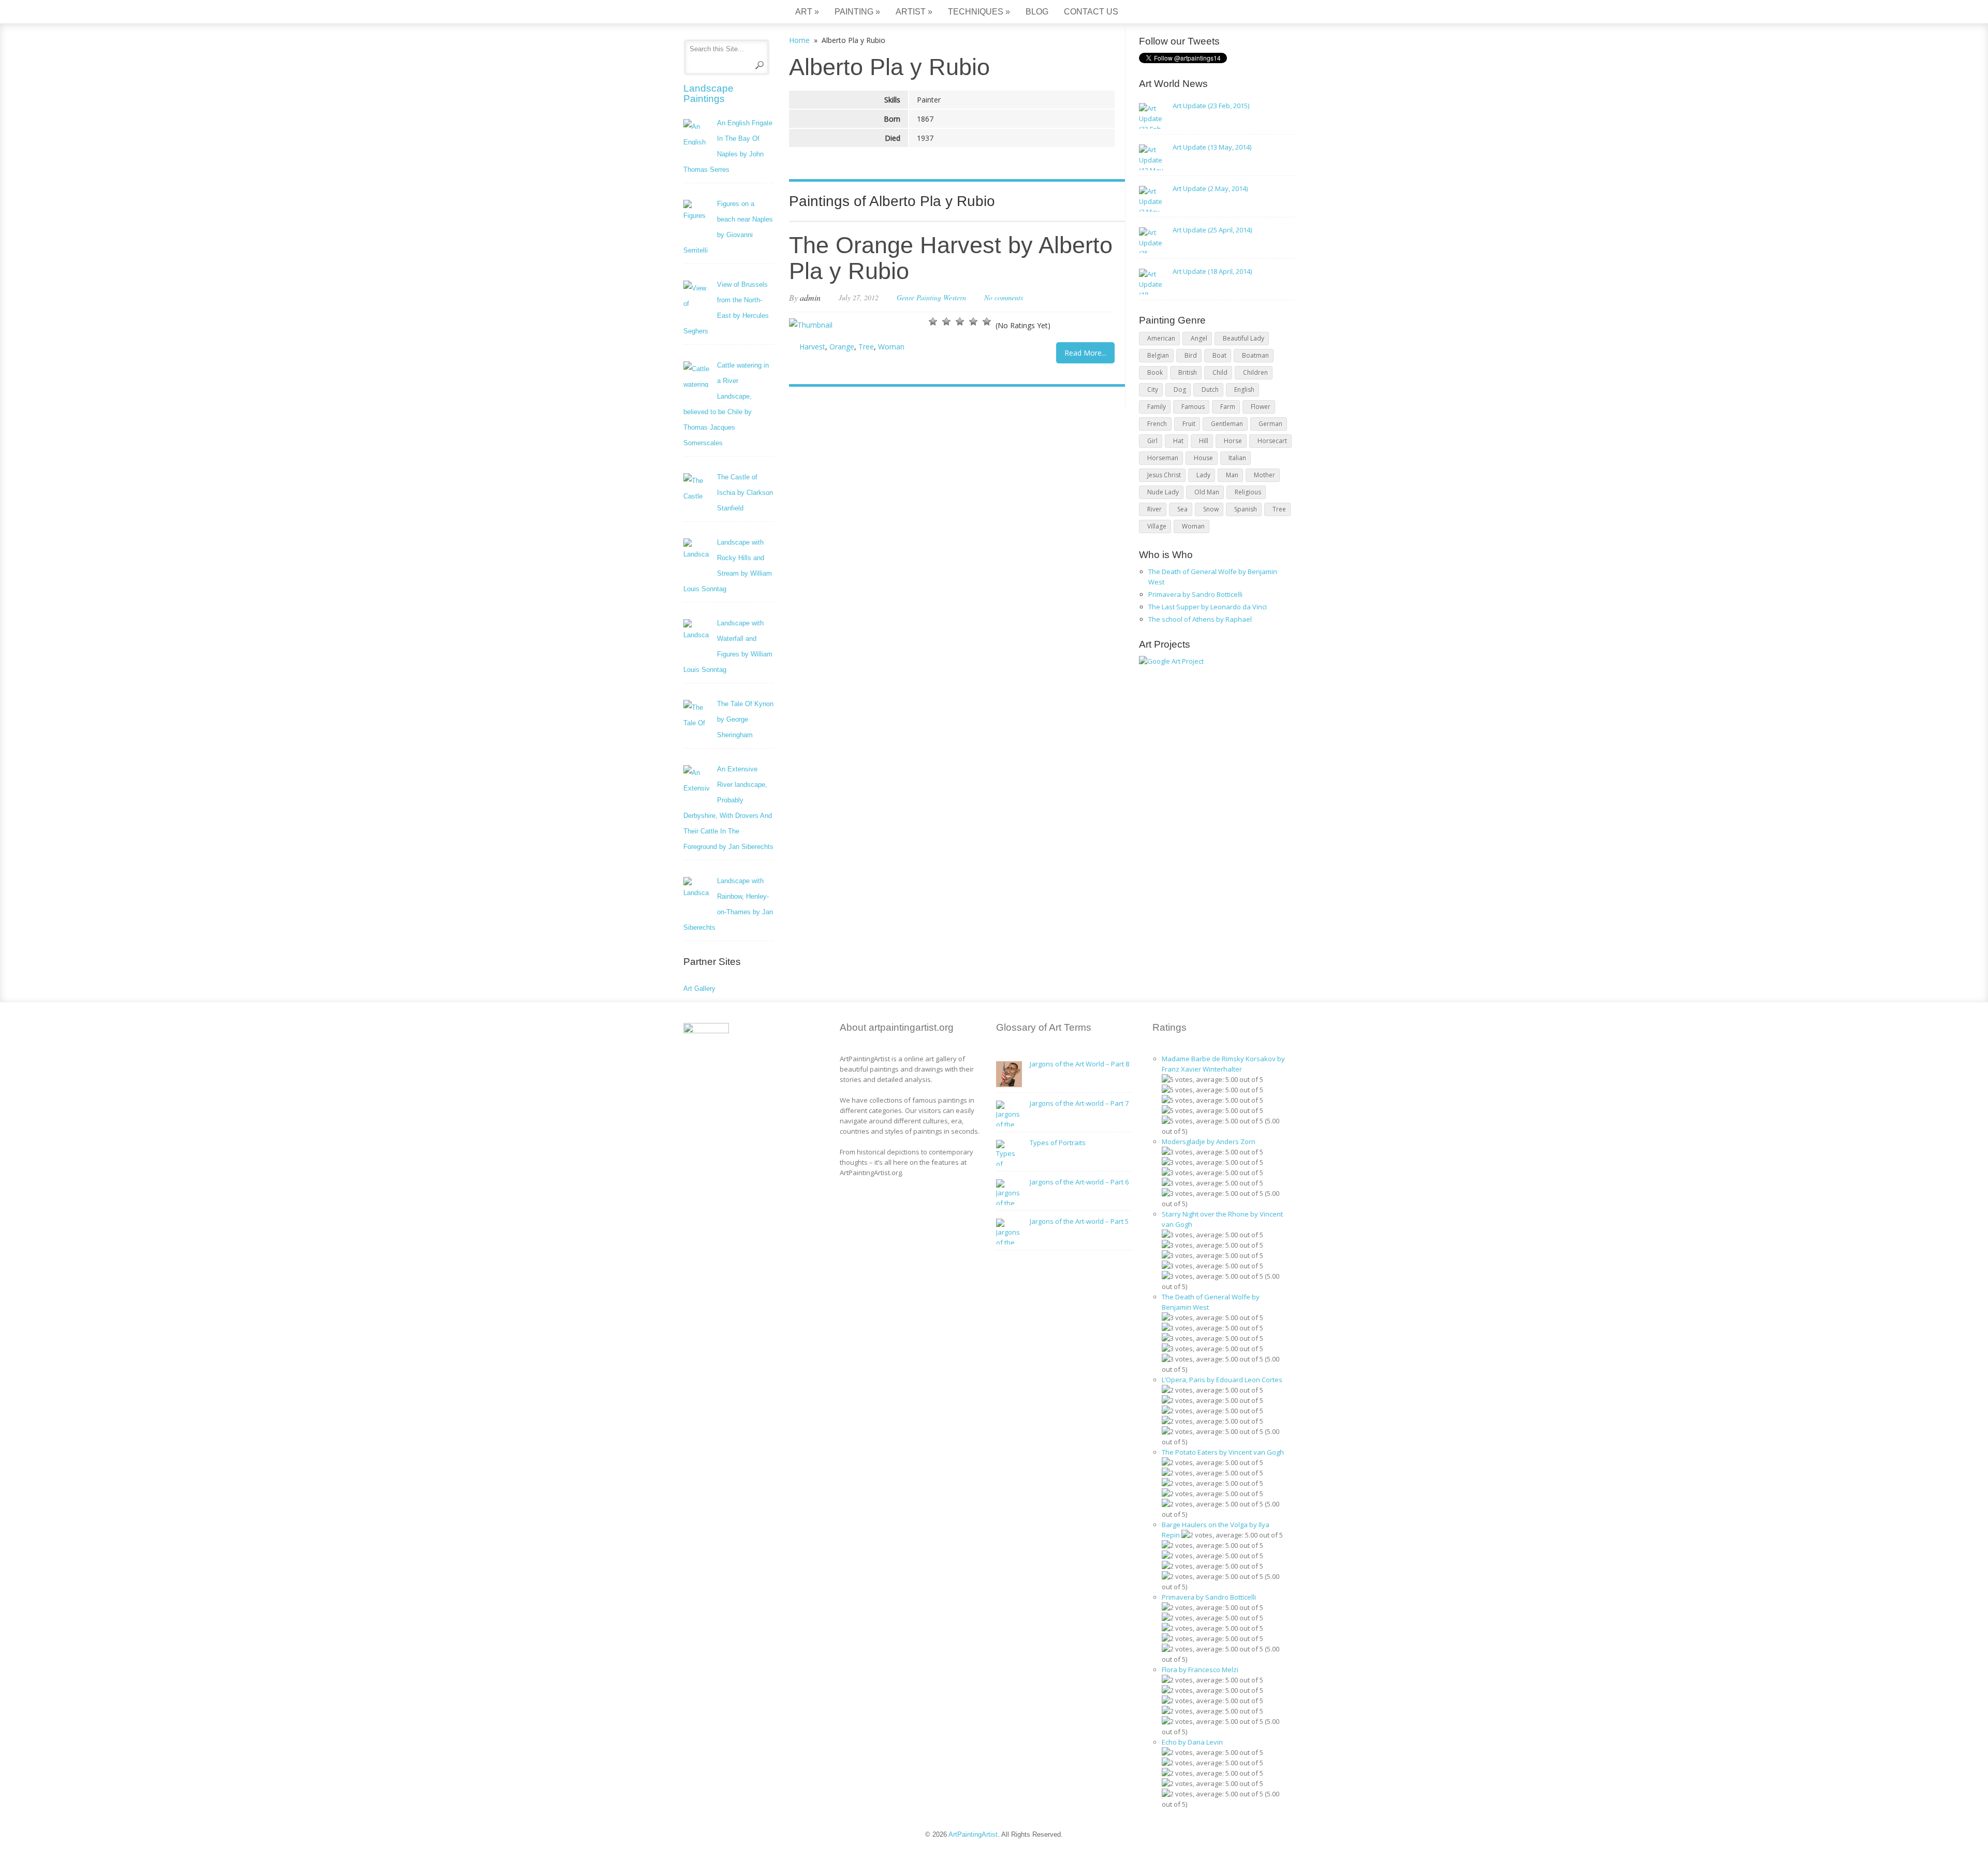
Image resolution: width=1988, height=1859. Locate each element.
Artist (914, 12)
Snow (1211, 509)
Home (799, 40)
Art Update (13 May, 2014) (1212, 147)
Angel (1199, 338)
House (1203, 458)
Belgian (1158, 355)
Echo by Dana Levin (1192, 1742)
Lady (1203, 475)
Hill (1204, 441)
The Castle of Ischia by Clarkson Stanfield (745, 493)
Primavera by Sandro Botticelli (1195, 594)
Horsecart (1272, 441)
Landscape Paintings (708, 93)
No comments (1004, 297)
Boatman (1255, 355)
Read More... (1085, 353)
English (1244, 390)
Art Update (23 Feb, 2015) (1211, 106)
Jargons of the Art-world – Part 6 (1079, 1182)
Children (1255, 372)
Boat (1219, 355)
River (1154, 509)
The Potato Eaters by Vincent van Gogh (1223, 1452)
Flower (1261, 407)
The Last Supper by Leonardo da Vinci (1208, 607)
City (1153, 390)
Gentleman (1227, 424)
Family (1157, 407)
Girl (1152, 441)
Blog (1037, 12)
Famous (1193, 407)
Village (1157, 526)
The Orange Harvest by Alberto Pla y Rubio (951, 258)
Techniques (979, 12)
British (1188, 372)
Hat (1178, 441)
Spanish (1246, 509)
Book (1155, 372)
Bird (1191, 355)
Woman (891, 347)
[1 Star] (933, 321)
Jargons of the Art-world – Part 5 (1079, 1221)
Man (1232, 475)
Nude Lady (1163, 492)
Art (807, 12)
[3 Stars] (960, 321)
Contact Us (1091, 12)
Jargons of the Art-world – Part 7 (1079, 1103)
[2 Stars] (946, 321)
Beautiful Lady (1244, 338)
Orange (842, 347)
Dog (1180, 390)
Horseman (1163, 458)
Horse (1233, 441)
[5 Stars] (987, 321)
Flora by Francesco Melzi (1200, 1670)
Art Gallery (699, 989)
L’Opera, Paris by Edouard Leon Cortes (1222, 1380)
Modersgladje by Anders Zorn (1209, 1141)
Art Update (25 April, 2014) (1212, 230)
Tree (866, 347)
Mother (1265, 475)
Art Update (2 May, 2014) (1210, 188)
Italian (1237, 458)
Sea (1182, 509)
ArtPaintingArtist (723, 13)
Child (1220, 372)
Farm (1228, 407)
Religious (1248, 492)
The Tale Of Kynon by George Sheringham (745, 719)
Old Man (1207, 492)
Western (955, 297)
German (1270, 424)
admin (810, 297)
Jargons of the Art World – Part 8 (1079, 1064)
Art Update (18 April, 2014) (1212, 271)
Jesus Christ (1164, 475)
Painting (857, 12)
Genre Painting (919, 297)
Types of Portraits (1058, 1143)
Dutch (1210, 390)
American (1161, 338)
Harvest (812, 347)
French (1157, 424)
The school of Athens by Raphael (1200, 619)
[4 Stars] (973, 321)
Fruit (1189, 424)
